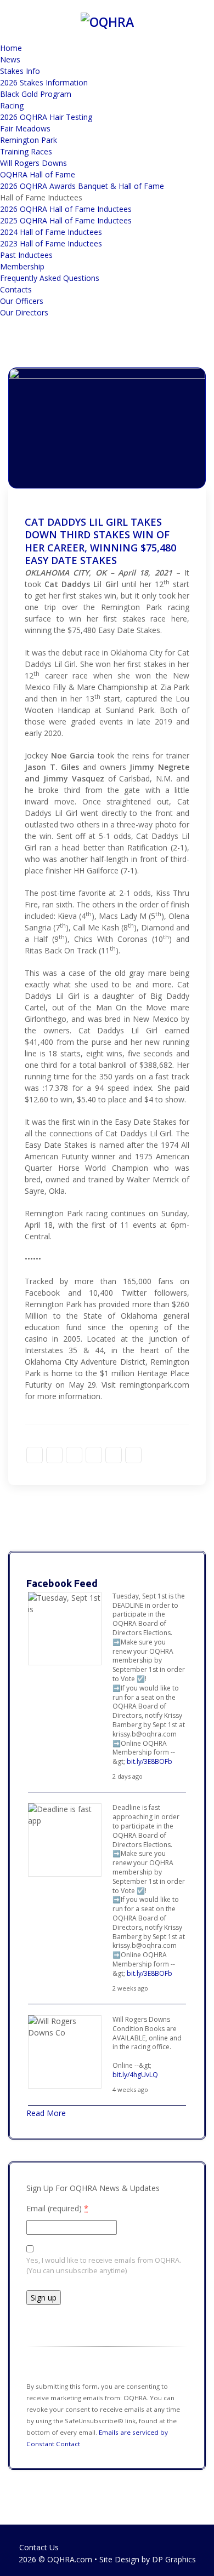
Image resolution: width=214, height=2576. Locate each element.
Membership (22, 266)
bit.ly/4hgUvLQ (135, 2075)
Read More (46, 2113)
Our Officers (22, 301)
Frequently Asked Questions (50, 278)
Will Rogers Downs (33, 163)
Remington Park (29, 140)
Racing (12, 105)
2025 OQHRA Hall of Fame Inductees (66, 220)
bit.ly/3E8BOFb (150, 1761)
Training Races (26, 151)
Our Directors (24, 312)
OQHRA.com (70, 2559)
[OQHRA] (107, 20)
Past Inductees (26, 255)
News (10, 59)
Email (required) (57, 2208)
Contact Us (39, 2547)
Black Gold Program (36, 94)
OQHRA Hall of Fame (38, 174)
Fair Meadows (25, 128)
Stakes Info (20, 71)
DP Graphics (174, 2559)
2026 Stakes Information (44, 82)
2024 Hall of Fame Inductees (51, 232)
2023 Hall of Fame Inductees (51, 243)
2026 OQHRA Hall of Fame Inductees (66, 209)
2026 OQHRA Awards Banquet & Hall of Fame (82, 186)
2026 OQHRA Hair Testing (46, 117)
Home (11, 48)
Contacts (16, 289)
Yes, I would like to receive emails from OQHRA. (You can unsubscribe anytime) (104, 2265)
